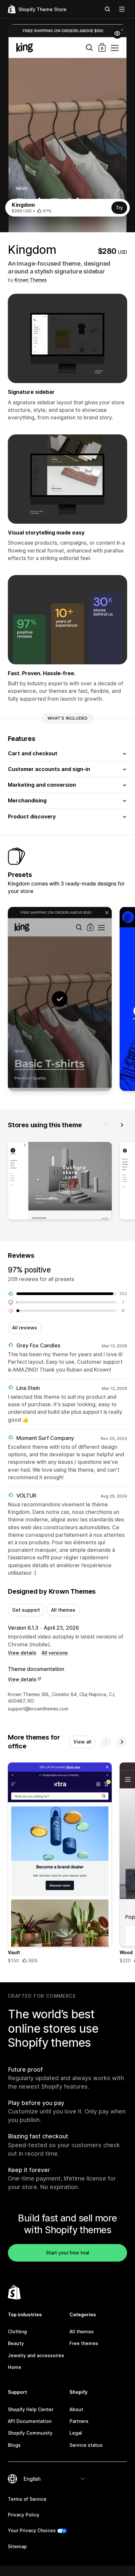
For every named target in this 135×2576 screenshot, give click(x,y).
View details (22, 1653)
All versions (55, 1653)
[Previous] (106, 1125)
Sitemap (17, 2546)
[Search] (107, 9)
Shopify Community (30, 2433)
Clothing (17, 2331)
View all (82, 1742)
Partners (79, 2421)
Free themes (84, 2343)
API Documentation (30, 2421)
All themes (63, 1610)
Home (15, 2367)
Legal (76, 2433)
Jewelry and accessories (36, 2355)
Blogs (14, 2445)
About (76, 2409)
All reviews (25, 1328)
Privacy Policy (24, 2515)
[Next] (122, 1125)
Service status (86, 2445)
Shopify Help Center (31, 2409)
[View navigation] (122, 9)
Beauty (16, 2343)
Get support (26, 1610)
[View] (60, 1182)
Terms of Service (27, 2499)
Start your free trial (67, 2253)
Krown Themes (31, 280)
